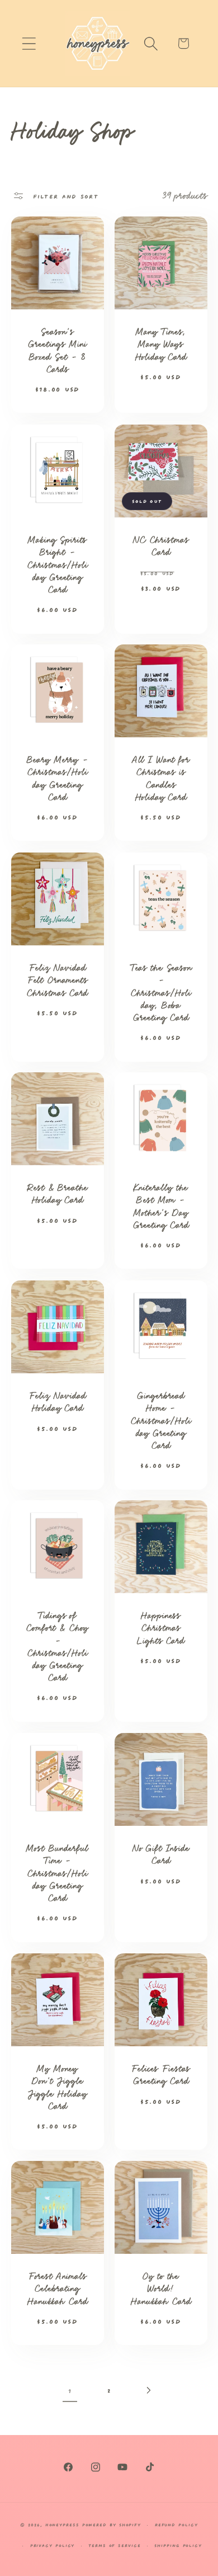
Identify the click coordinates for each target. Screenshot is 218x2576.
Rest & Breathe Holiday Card (57, 1194)
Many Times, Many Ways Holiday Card (161, 345)
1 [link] (70, 2390)
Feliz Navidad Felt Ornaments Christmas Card (57, 980)
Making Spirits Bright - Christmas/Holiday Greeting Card (57, 564)
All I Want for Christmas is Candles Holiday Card (161, 779)
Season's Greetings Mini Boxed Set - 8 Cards (57, 351)
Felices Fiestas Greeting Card (161, 2075)
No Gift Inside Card (161, 1854)
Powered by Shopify (112, 2524)
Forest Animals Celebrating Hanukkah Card (57, 2288)
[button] (29, 43)
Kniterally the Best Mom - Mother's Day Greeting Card (161, 1207)
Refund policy (176, 2524)
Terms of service (115, 2545)
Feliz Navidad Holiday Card (57, 1402)
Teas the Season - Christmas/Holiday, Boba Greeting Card (161, 992)
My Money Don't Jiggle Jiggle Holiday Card (57, 2087)
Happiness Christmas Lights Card (161, 1628)
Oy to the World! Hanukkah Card (161, 2288)
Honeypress (64, 2524)
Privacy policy (53, 2545)
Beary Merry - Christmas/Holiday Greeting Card (57, 779)
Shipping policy (178, 2545)
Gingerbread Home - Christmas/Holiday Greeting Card (161, 1420)
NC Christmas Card (161, 546)
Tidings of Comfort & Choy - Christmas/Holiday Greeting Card (57, 1647)
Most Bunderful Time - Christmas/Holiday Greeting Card (57, 1873)
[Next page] (148, 2390)
